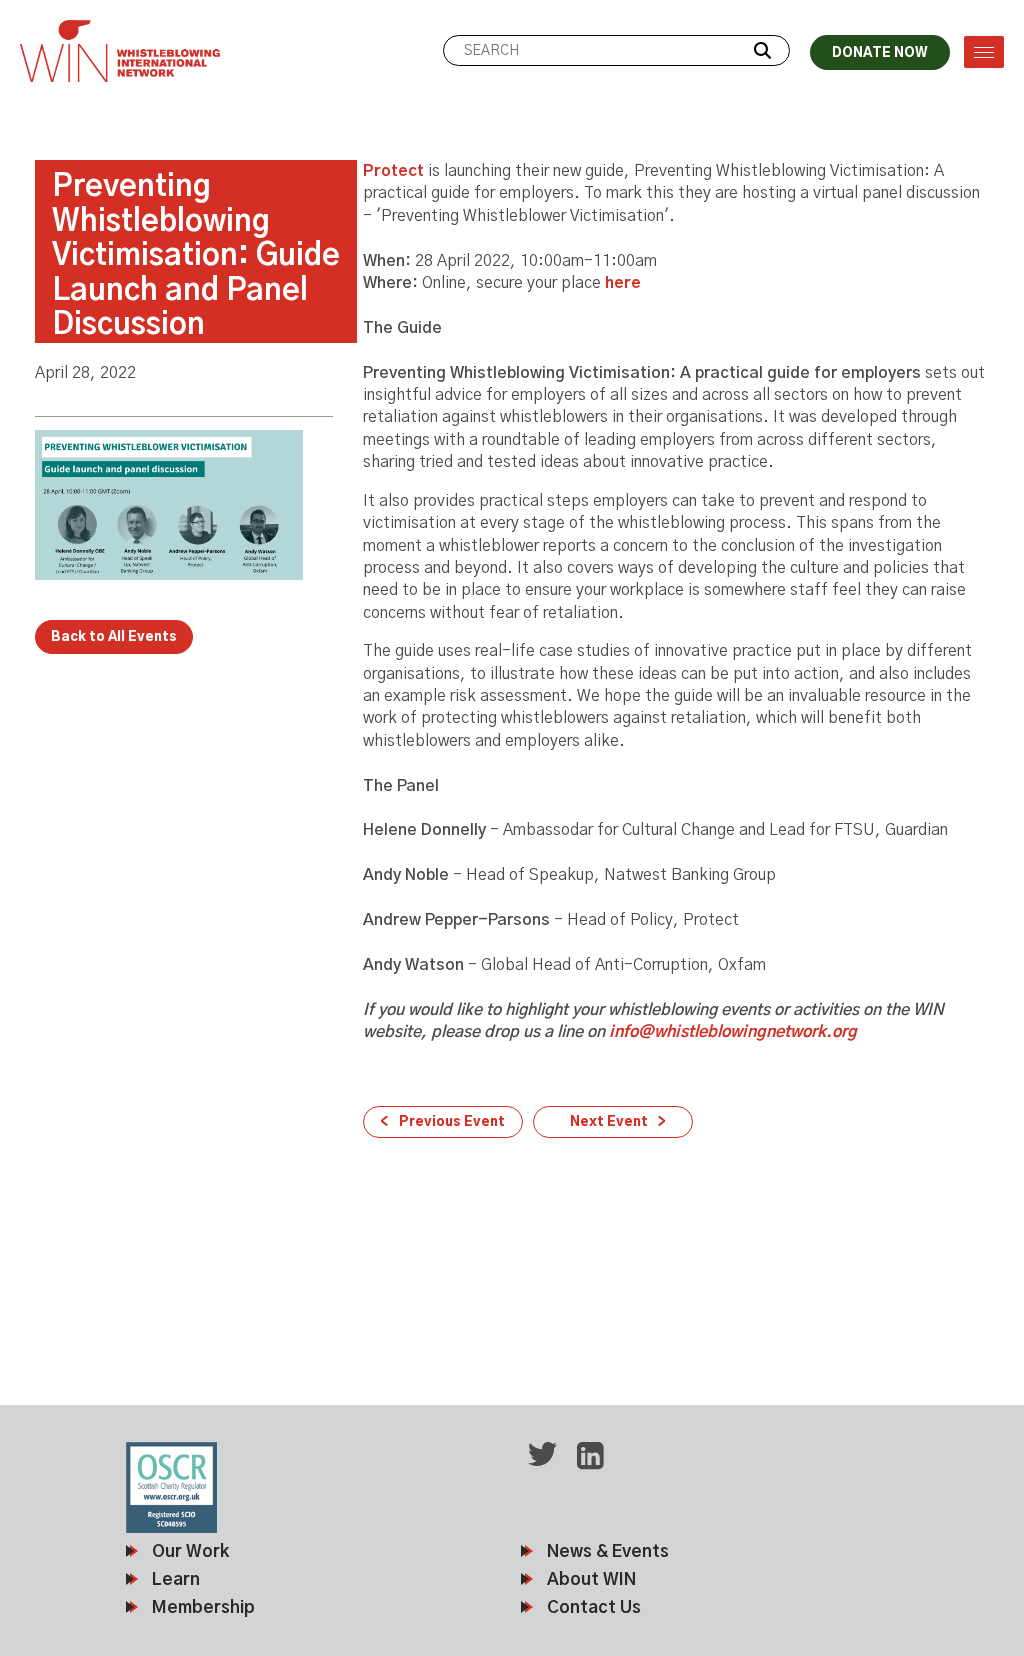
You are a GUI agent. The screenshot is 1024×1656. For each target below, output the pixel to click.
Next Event (609, 1122)
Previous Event (452, 1122)
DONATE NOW (880, 53)
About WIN (591, 1579)
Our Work (190, 1551)
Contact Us (594, 1607)
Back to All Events (114, 637)
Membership (203, 1607)
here (623, 283)
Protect (395, 171)
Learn (176, 1579)
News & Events (608, 1551)
